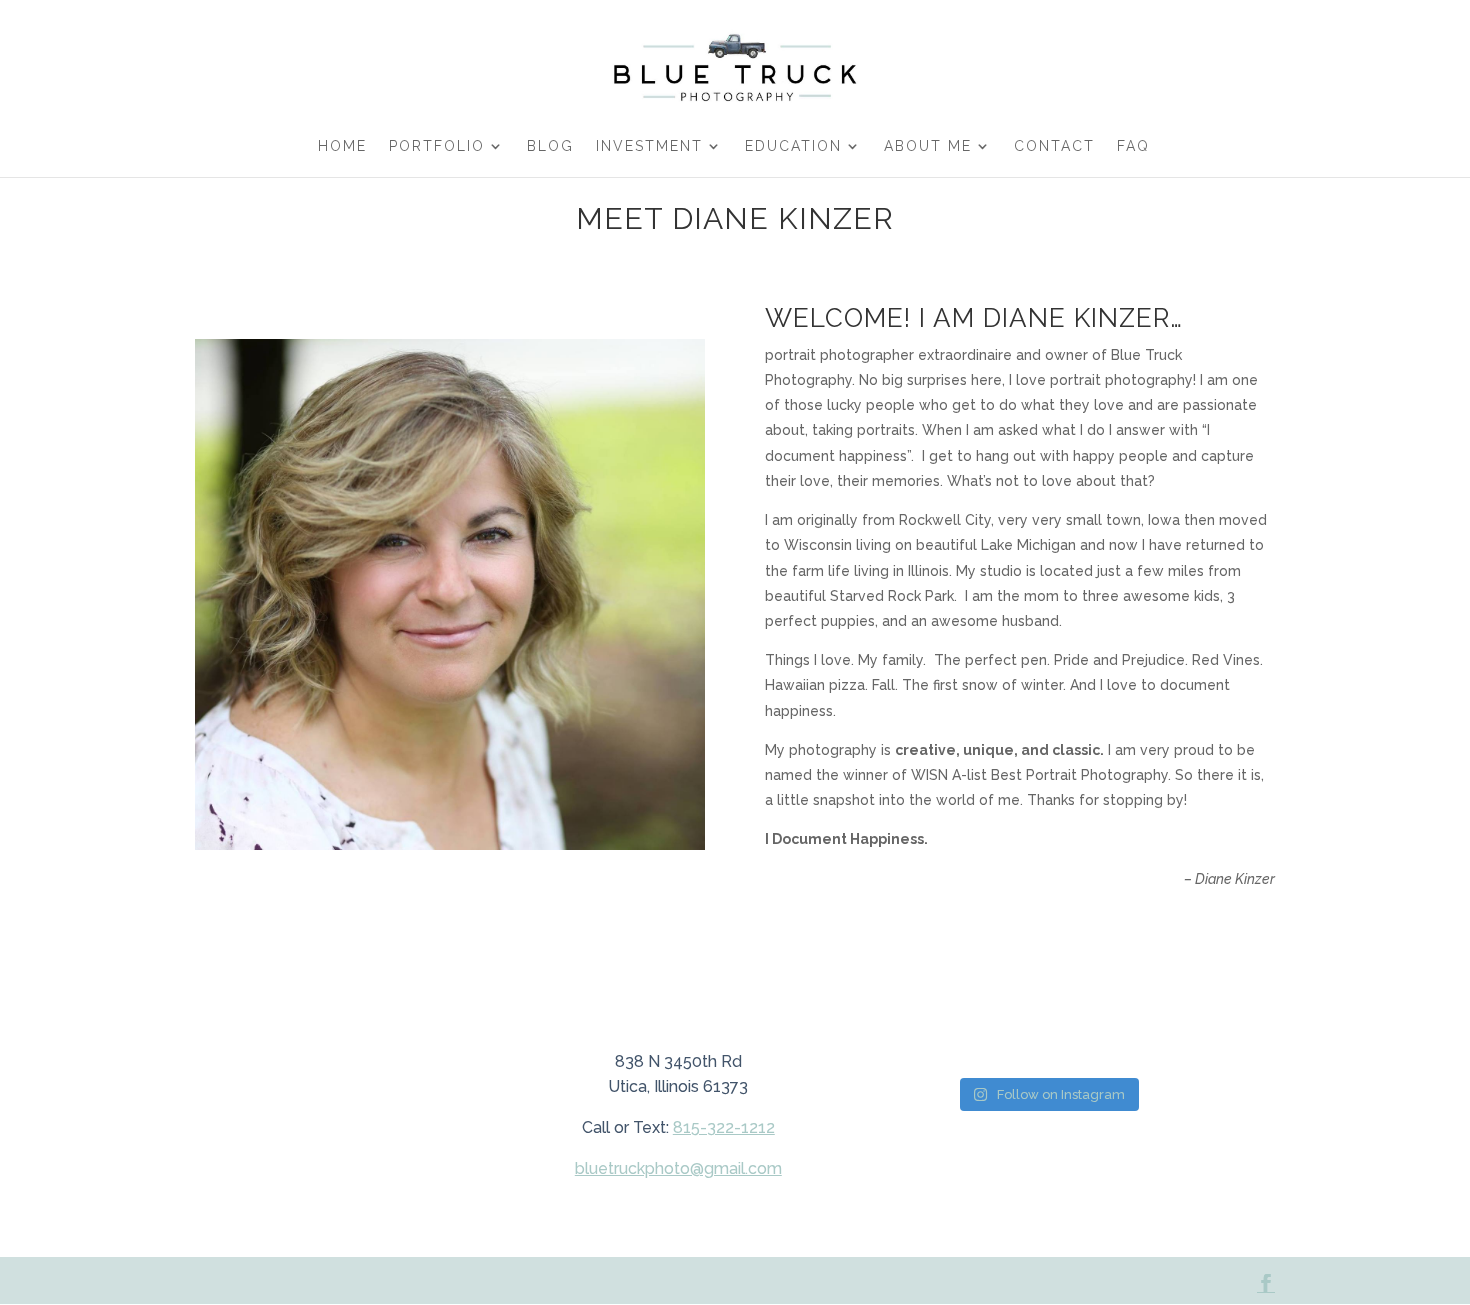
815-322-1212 (724, 1127)
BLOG (550, 146)
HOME (342, 146)
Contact (1054, 146)
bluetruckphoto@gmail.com (678, 1168)
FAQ (1133, 146)
